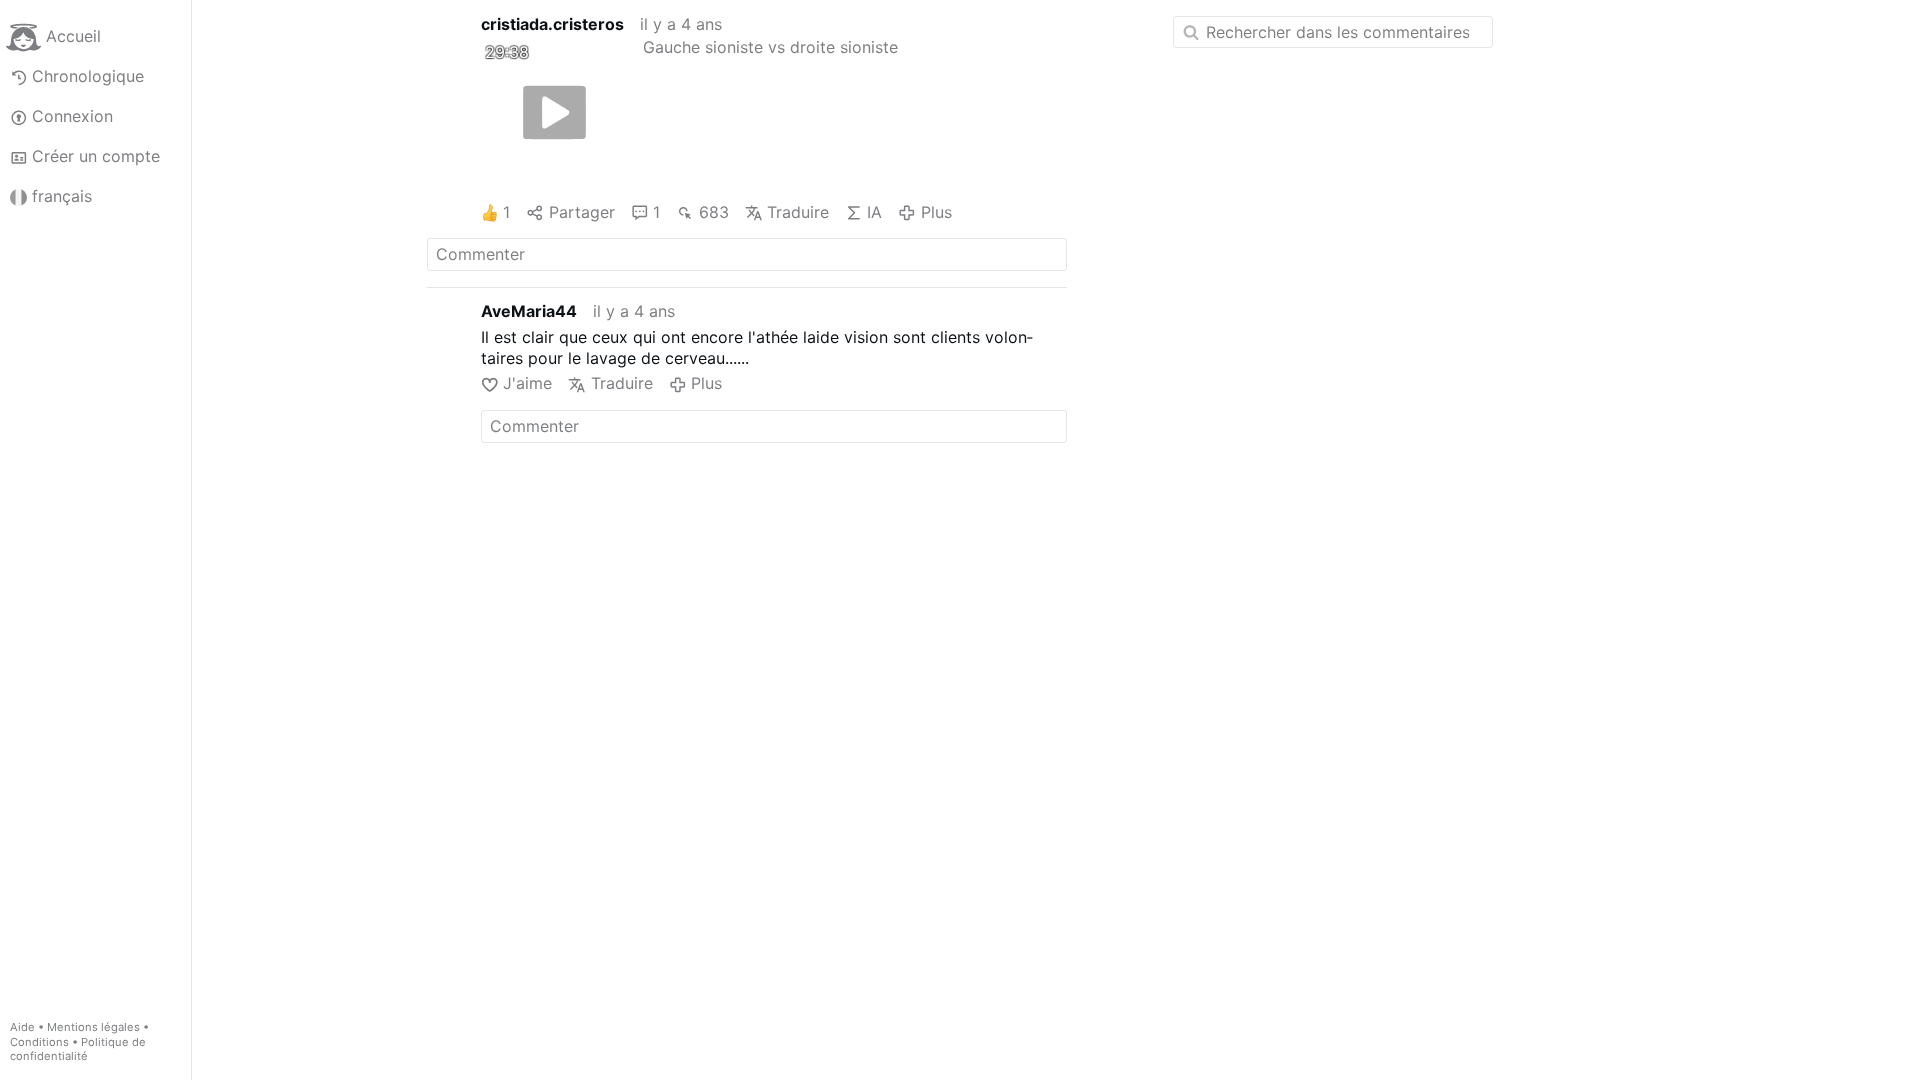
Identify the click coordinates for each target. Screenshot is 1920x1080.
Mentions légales (93, 1027)
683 (713, 212)
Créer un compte (96, 156)
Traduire (798, 212)
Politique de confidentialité (78, 1049)
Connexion (72, 116)
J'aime (527, 383)
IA (874, 212)
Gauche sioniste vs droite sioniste (770, 47)
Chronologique (88, 76)
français (62, 196)
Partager (581, 212)
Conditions (39, 1042)
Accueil (73, 36)
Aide (22, 1027)
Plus (936, 212)
